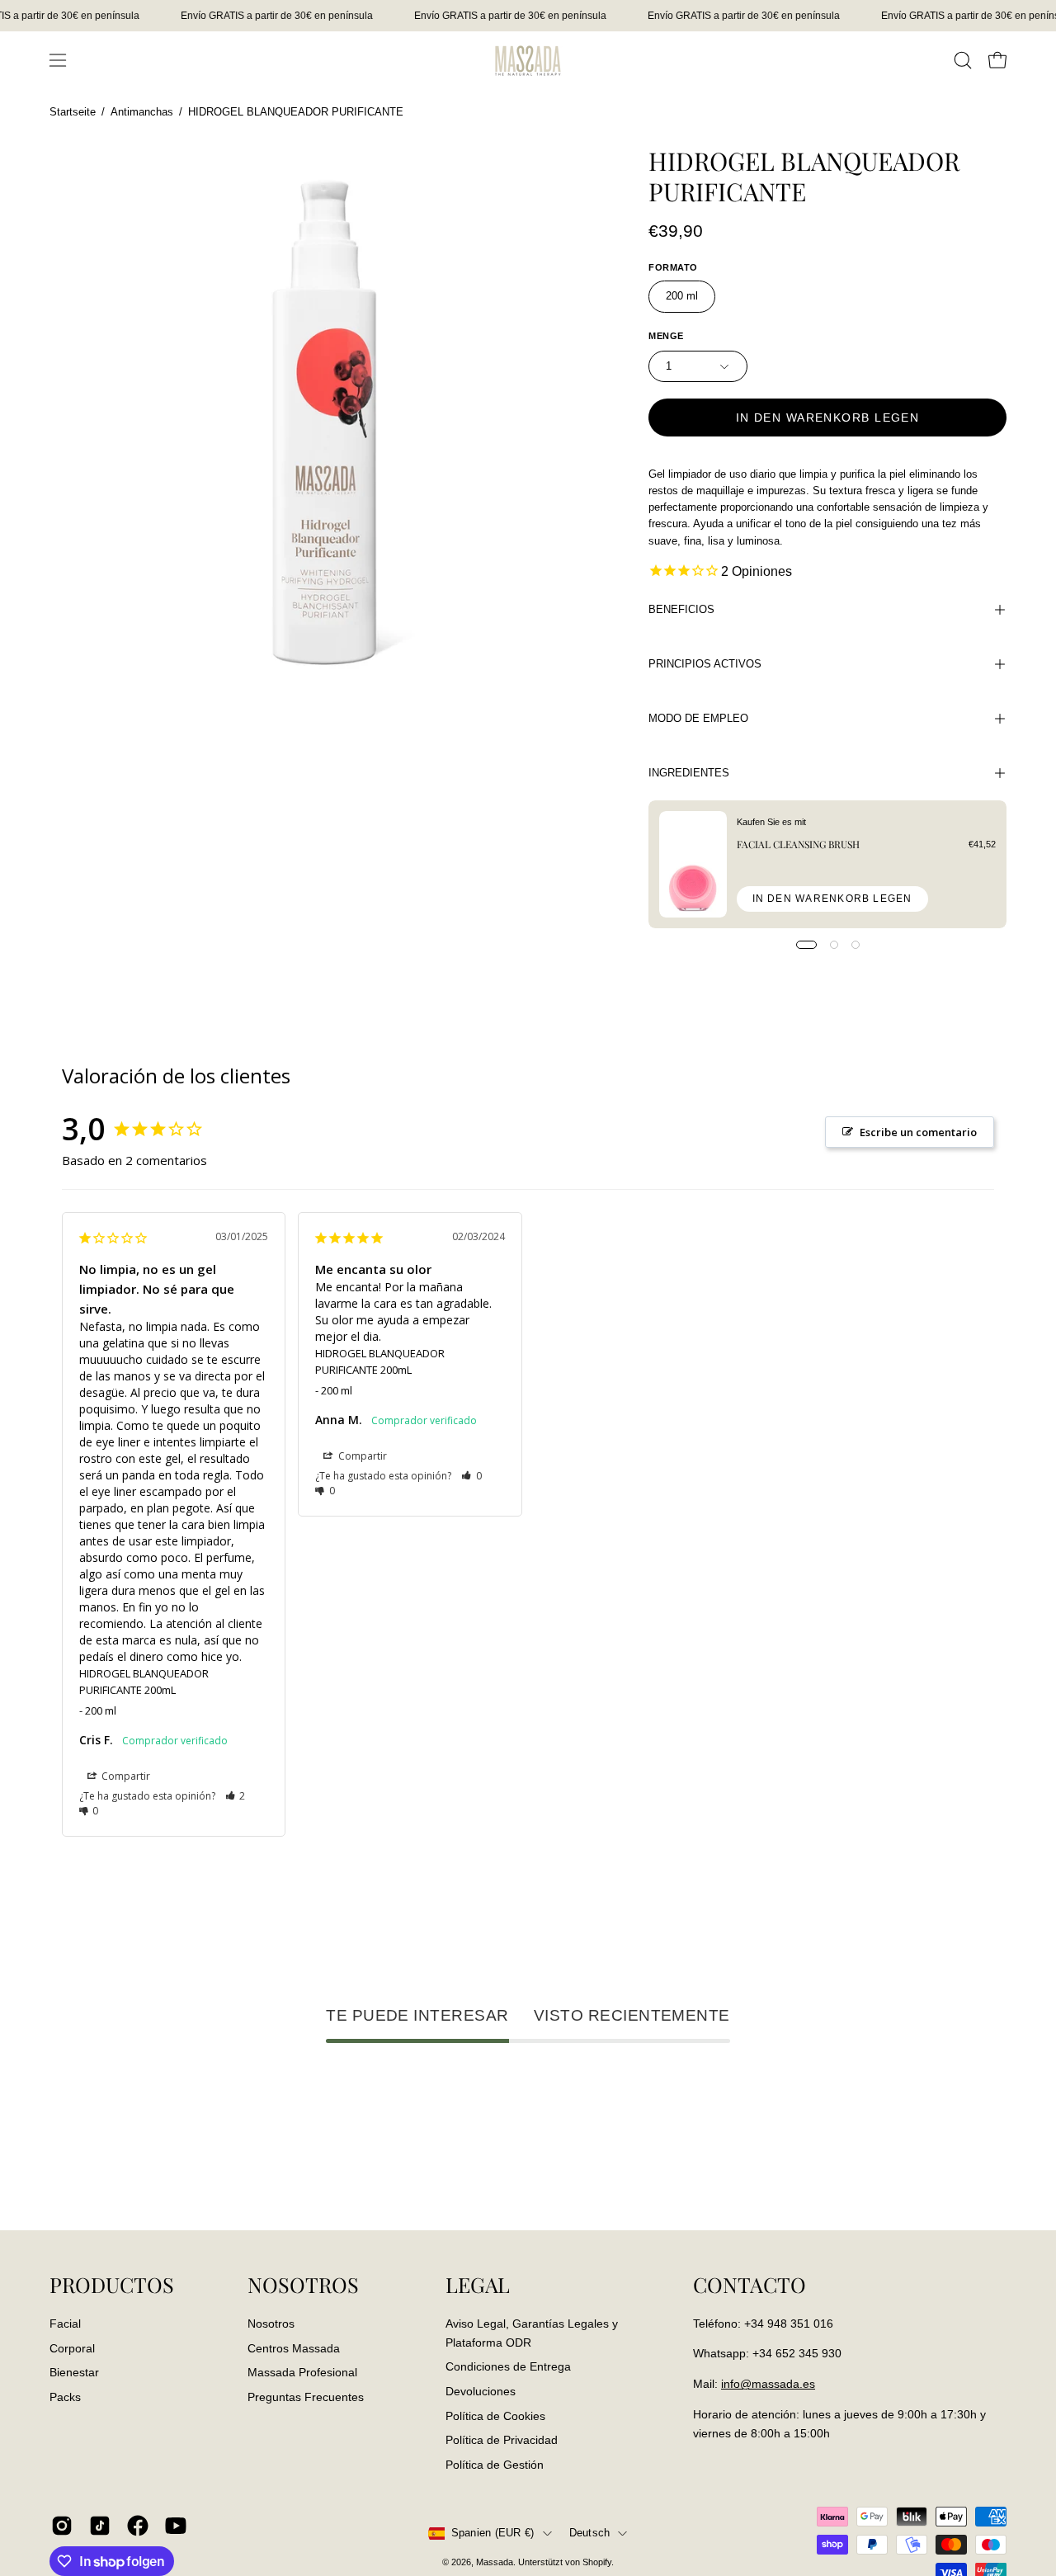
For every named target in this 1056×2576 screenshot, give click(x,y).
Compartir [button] (125, 1776)
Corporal (72, 2347)
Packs (65, 2397)
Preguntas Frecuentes (306, 2397)
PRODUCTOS (112, 2285)
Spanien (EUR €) (493, 2533)
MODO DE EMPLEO (698, 718)
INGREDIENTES (689, 773)
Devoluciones (481, 2390)
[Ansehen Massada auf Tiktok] (100, 2526)
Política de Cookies (495, 2415)
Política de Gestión (495, 2464)
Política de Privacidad (502, 2440)
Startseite (73, 112)
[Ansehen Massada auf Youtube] (176, 2526)
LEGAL (478, 2285)
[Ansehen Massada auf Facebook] (138, 2526)
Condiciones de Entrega (508, 2366)
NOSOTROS (303, 2285)
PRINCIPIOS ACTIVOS (705, 664)
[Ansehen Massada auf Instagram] (62, 2526)
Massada (495, 2562)
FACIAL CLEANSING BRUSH (798, 844)
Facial (65, 2324)
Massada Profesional (302, 2372)
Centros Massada (294, 2347)
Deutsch (590, 2533)
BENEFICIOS (681, 609)
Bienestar (74, 2372)
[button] (963, 60)
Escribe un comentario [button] (918, 1132)
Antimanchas (142, 112)
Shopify (597, 2562)
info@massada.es (768, 2384)
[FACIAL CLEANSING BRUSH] (693, 864)
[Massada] (528, 60)
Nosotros (271, 2324)
